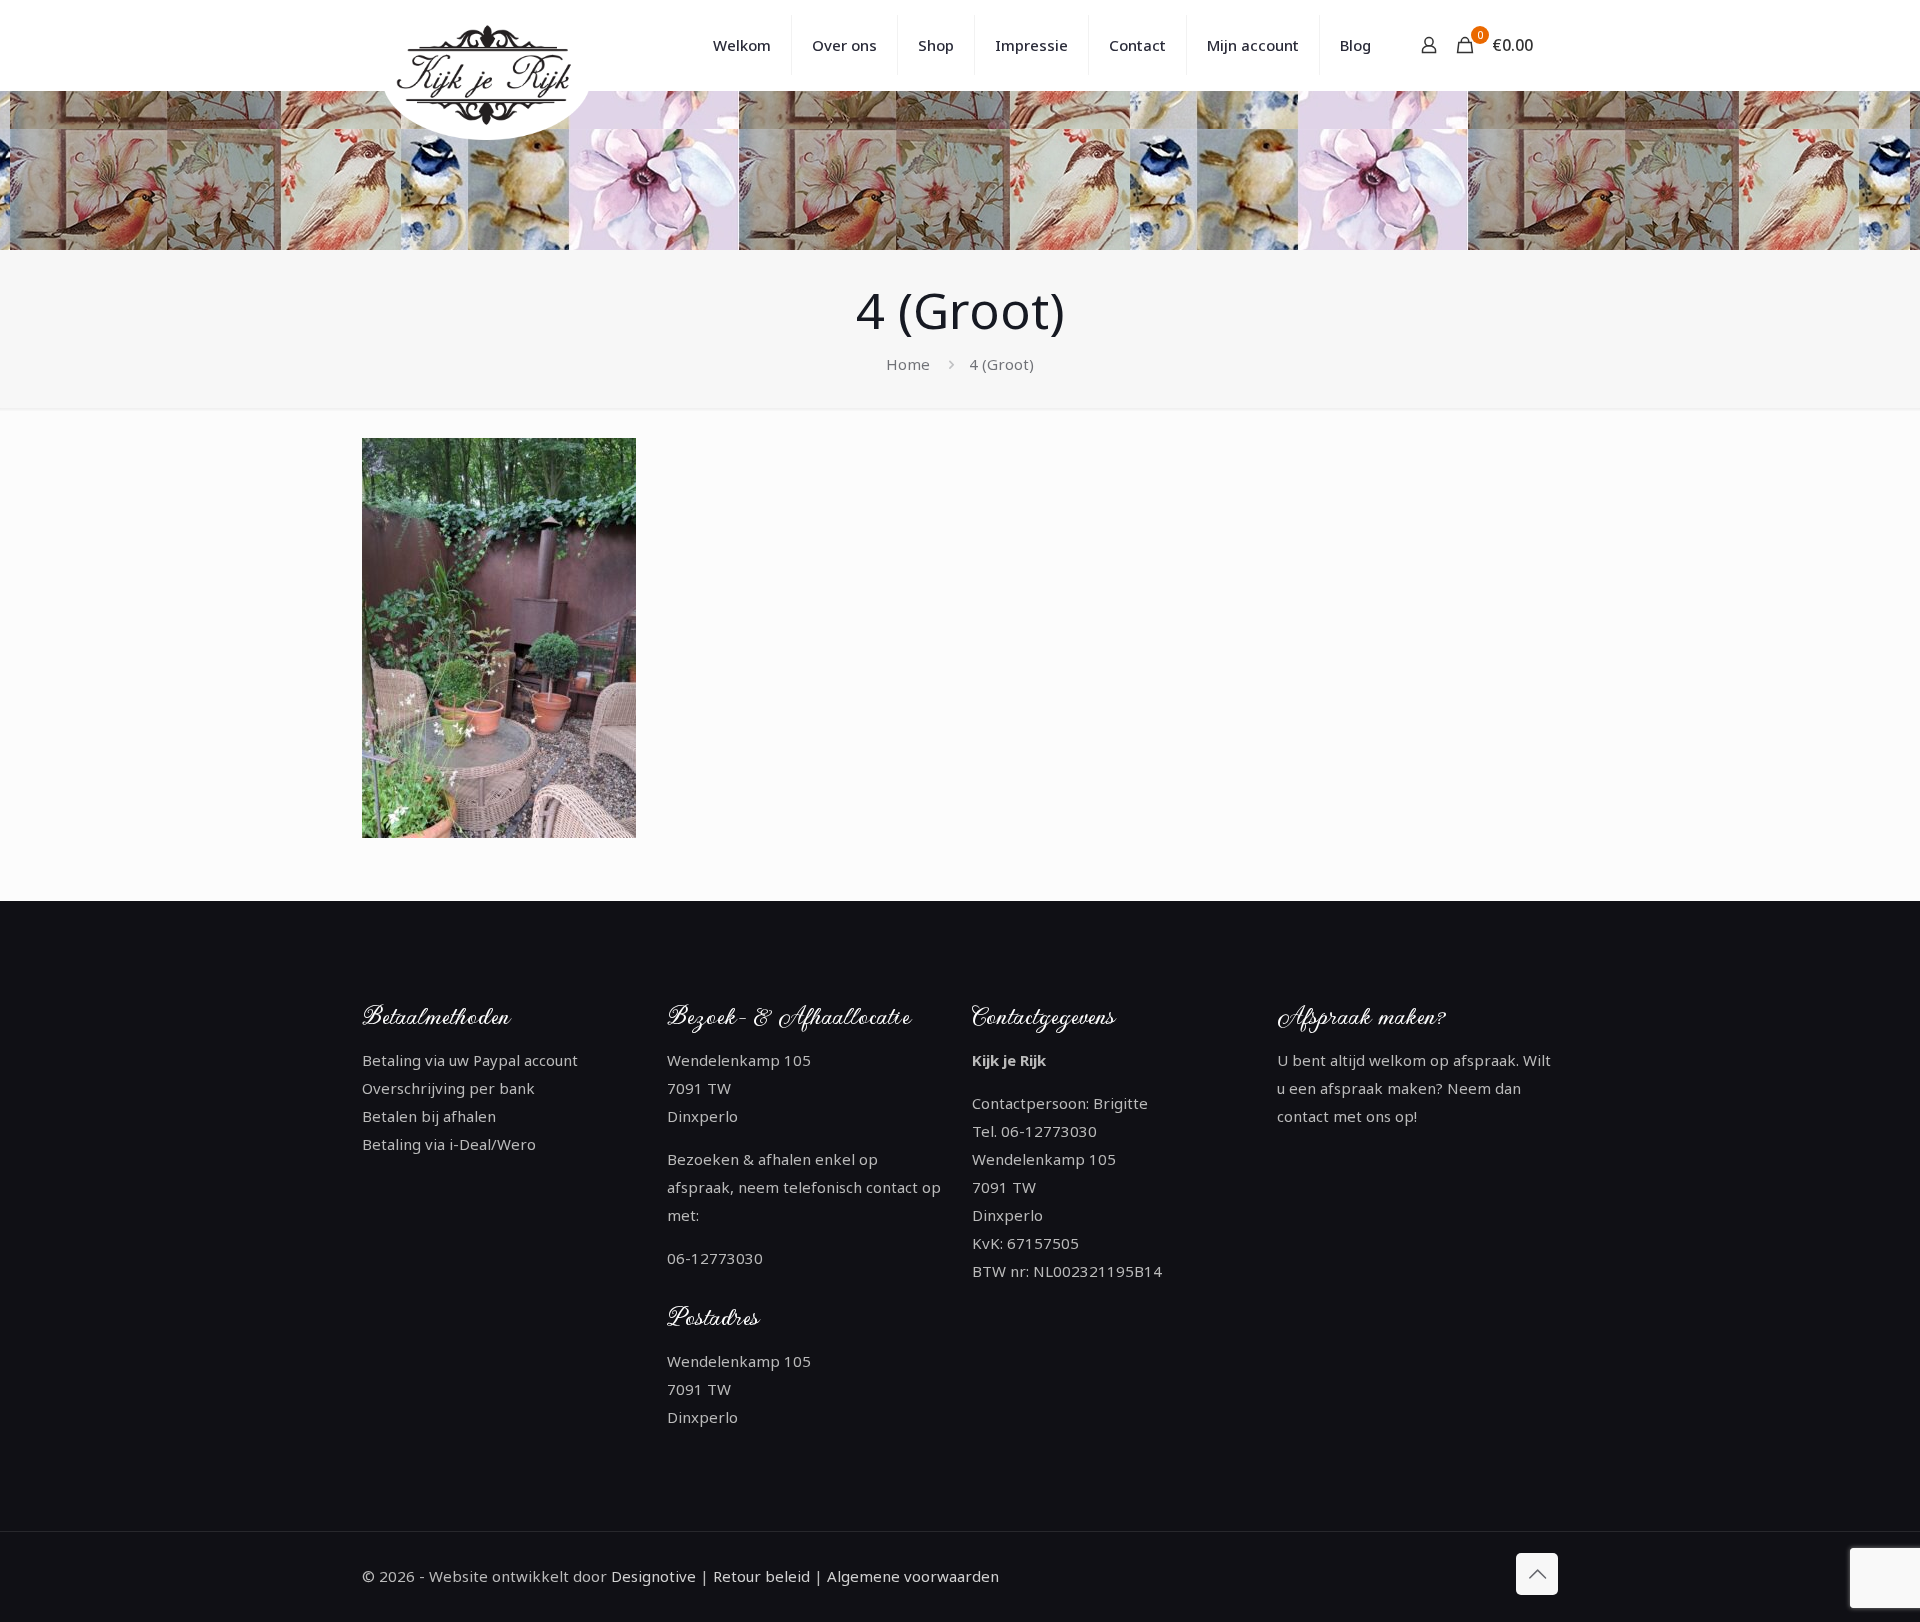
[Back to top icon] (1537, 1574)
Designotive (653, 1576)
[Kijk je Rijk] (490, 77)
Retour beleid (761, 1576)
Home (908, 364)
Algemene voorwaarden (911, 1576)
